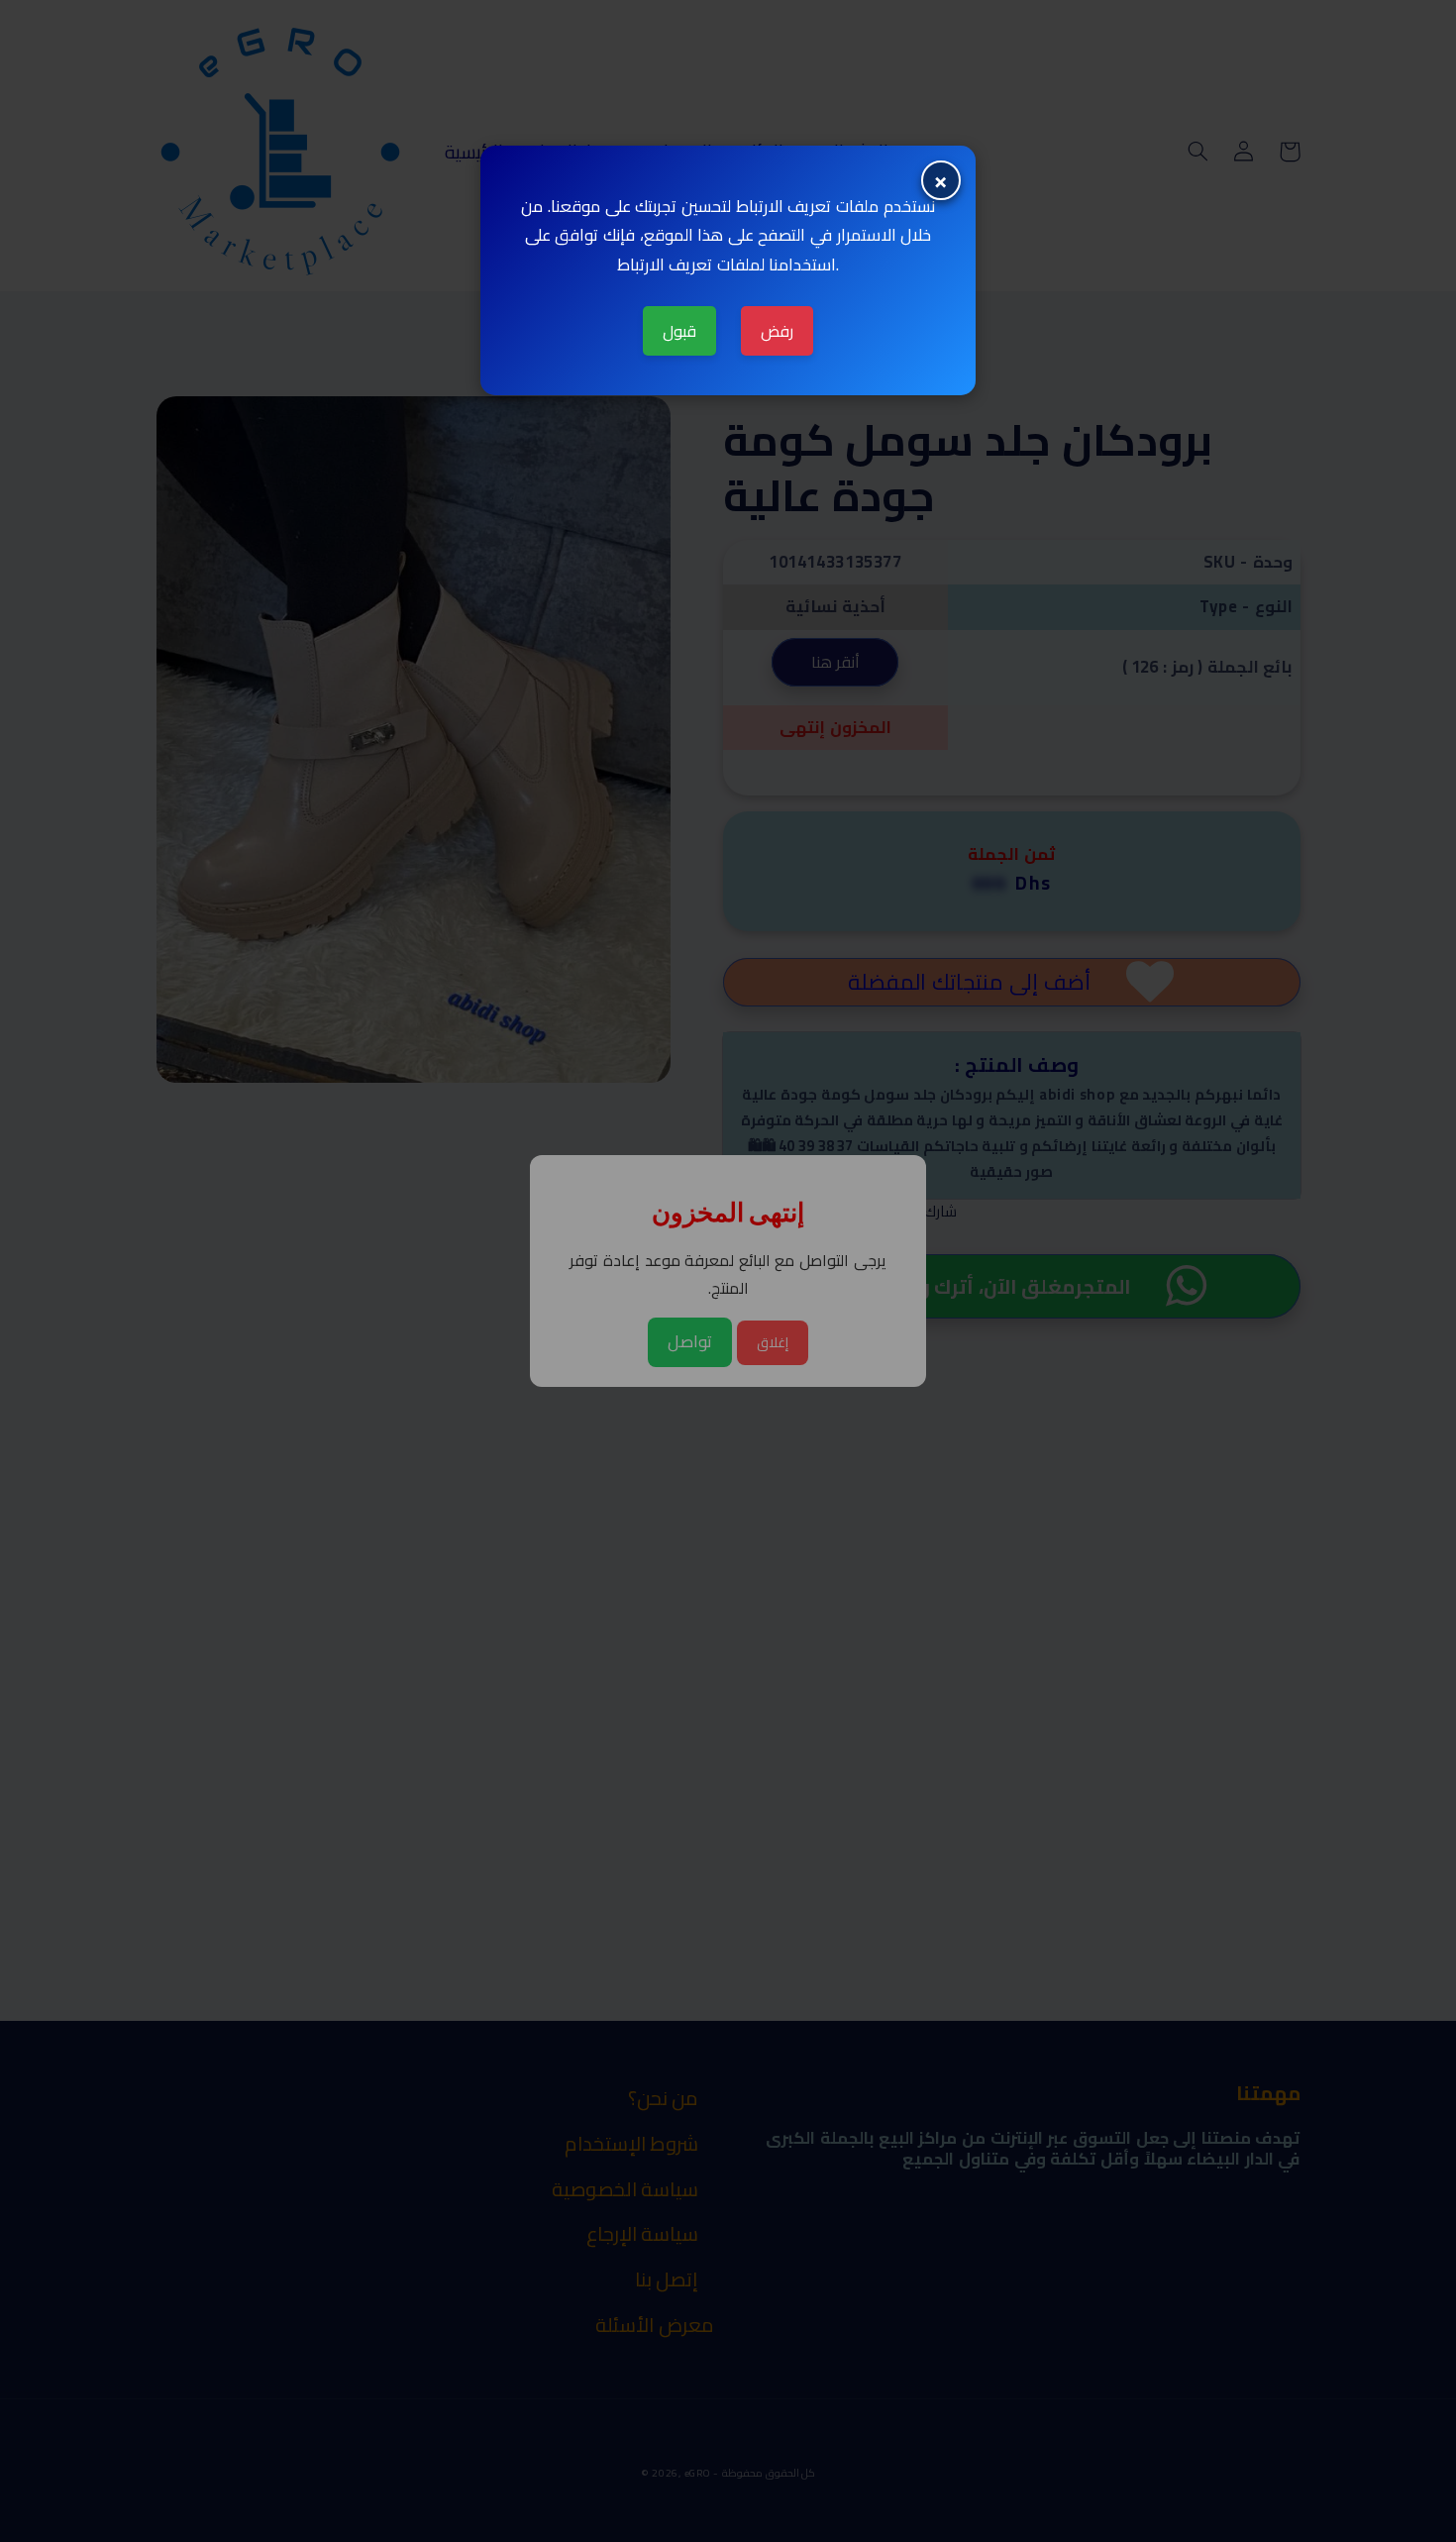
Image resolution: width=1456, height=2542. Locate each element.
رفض (777, 331)
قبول (679, 331)
